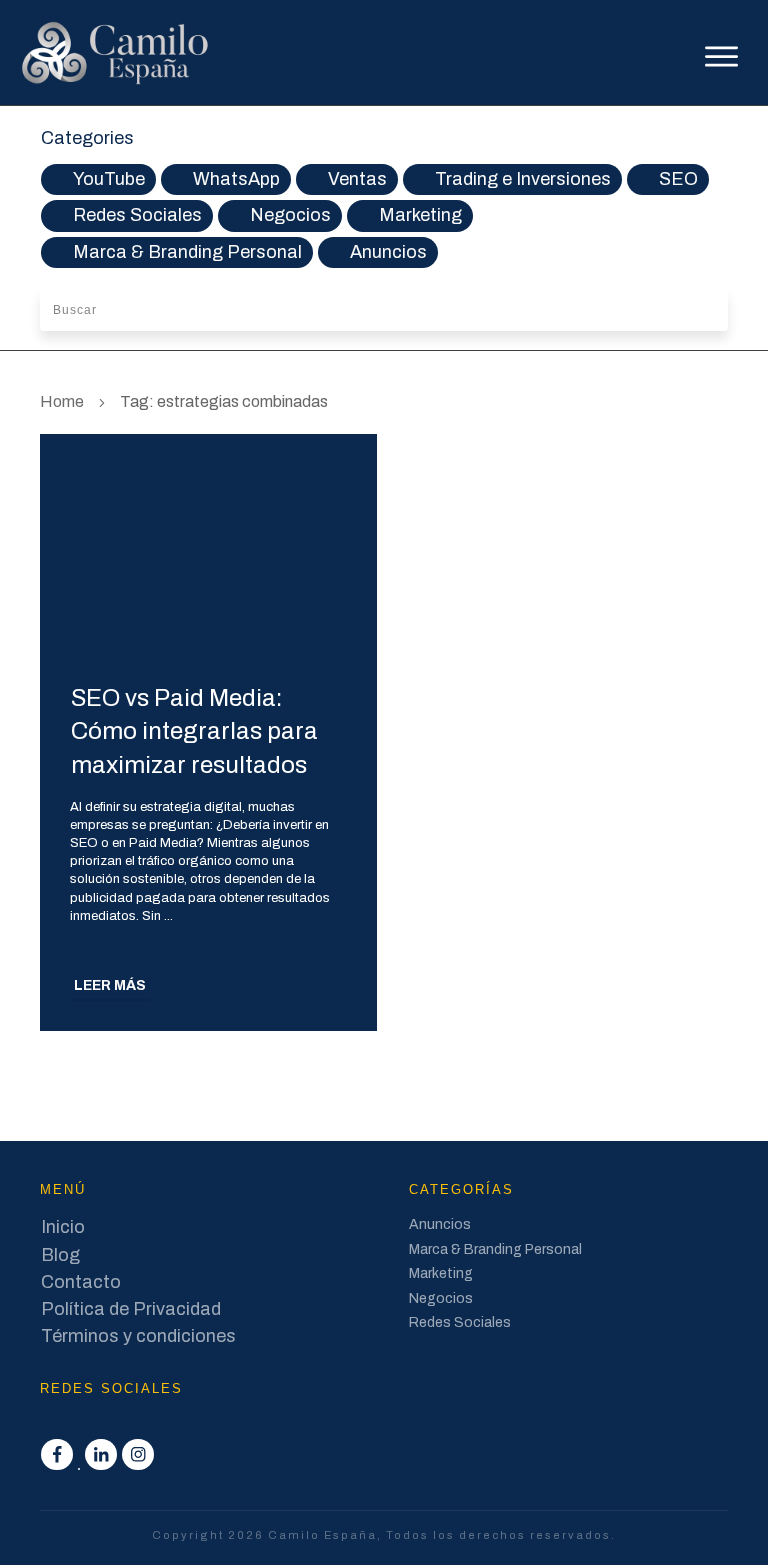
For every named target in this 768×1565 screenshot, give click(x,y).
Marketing (420, 215)
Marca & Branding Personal (187, 252)
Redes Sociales (137, 215)
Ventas (357, 179)
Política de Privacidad (131, 1309)
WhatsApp (236, 179)
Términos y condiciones (138, 1336)
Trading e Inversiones (523, 179)
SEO (678, 179)
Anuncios (388, 252)
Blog (60, 1255)
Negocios (290, 215)
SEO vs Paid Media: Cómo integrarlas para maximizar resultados (194, 731)
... (168, 916)
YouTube (109, 179)
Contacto (81, 1282)
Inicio (63, 1227)
